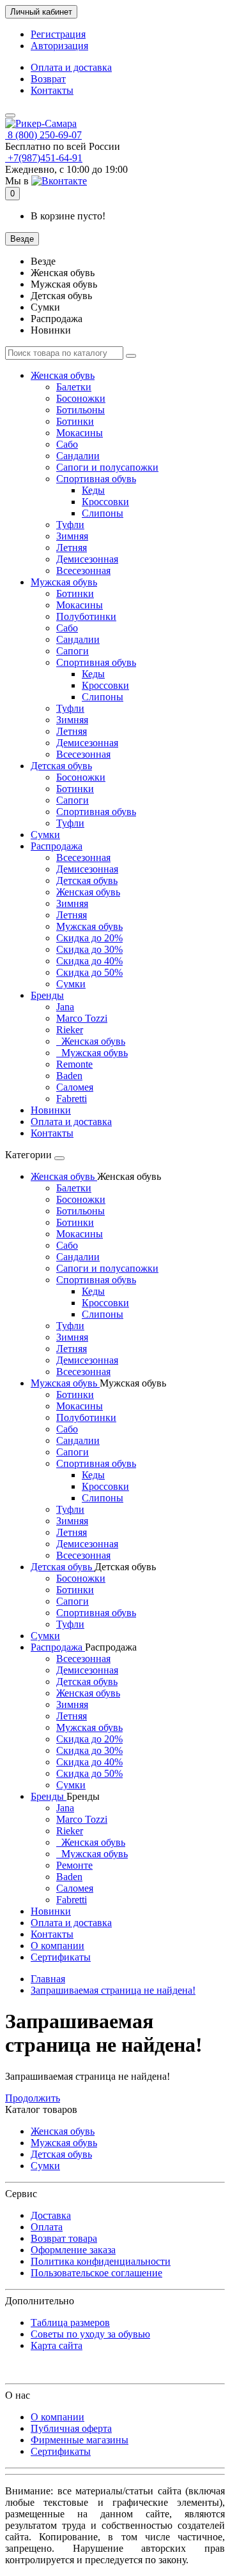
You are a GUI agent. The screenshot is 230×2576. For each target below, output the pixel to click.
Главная (48, 1979)
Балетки (74, 387)
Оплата (47, 2227)
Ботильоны (80, 410)
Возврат (48, 79)
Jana (65, 1007)
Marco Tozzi (82, 1018)
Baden (69, 1076)
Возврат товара (64, 2238)
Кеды (93, 490)
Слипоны (103, 513)
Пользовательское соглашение (96, 2273)
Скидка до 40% (89, 961)
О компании (57, 1946)
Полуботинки (86, 616)
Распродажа (57, 846)
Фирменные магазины (80, 2440)
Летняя (72, 548)
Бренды (47, 995)
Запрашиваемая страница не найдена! (113, 1990)
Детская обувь (61, 766)
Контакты (52, 90)
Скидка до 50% (89, 972)
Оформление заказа (73, 2250)
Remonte (74, 1064)
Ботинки (75, 421)
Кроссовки (105, 502)
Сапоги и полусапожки (107, 467)
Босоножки (81, 398)
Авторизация (59, 46)
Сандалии (78, 456)
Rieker (70, 1030)
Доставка (51, 2215)
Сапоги (73, 651)
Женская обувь (63, 375)
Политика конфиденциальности (101, 2261)
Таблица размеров (70, 2322)
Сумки (45, 835)
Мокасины (80, 433)
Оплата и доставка (71, 67)
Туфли (70, 525)
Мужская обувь (64, 582)
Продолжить (33, 2098)
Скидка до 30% (89, 949)
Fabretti (72, 1099)
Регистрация (58, 34)
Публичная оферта (71, 2428)
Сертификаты (61, 1957)
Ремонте (74, 1865)
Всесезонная (83, 570)
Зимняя (72, 536)
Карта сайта (57, 2345)
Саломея (75, 1087)
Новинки (51, 1110)
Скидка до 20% (89, 938)
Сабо (67, 444)
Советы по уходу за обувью (90, 2334)
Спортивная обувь (96, 479)
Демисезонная (87, 559)
